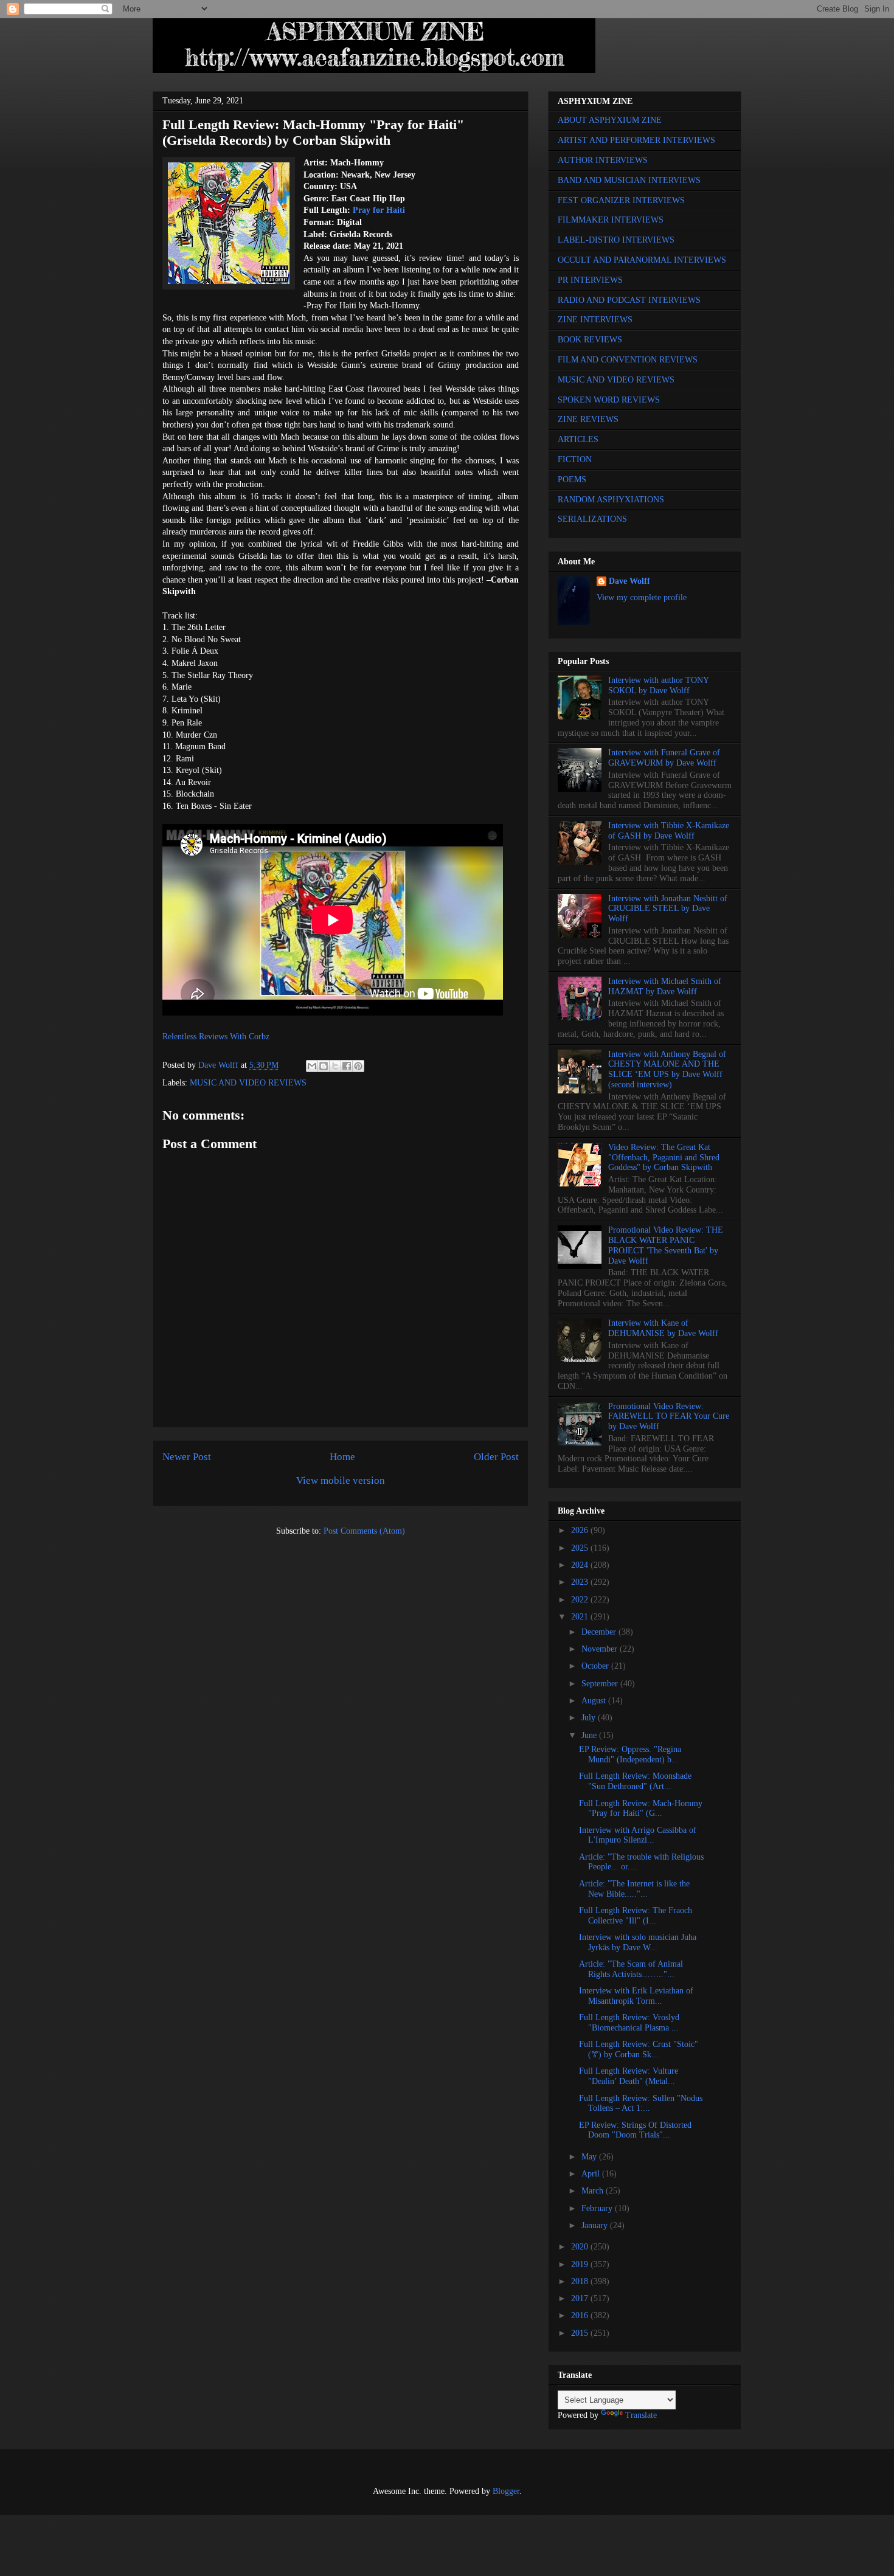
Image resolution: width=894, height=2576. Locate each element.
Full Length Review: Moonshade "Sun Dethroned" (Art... (635, 1781)
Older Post (496, 1457)
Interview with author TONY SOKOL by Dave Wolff (658, 685)
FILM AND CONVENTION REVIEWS (628, 360)
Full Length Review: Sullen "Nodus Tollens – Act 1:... (641, 2103)
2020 (581, 2247)
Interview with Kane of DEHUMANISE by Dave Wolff (663, 1328)
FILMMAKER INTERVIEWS (611, 220)
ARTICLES (578, 439)
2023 (581, 1582)
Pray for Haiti (379, 210)
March (594, 2191)
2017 (581, 2298)
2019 (581, 2264)
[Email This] (312, 1066)
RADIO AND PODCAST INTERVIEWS (629, 300)
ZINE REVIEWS (588, 419)
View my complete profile (642, 597)
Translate (641, 2415)
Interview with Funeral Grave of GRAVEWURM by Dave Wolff (664, 758)
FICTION (575, 459)
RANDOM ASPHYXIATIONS (611, 500)
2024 (581, 1565)
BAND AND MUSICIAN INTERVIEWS (629, 180)
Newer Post (187, 1457)
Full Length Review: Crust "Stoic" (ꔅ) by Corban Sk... (639, 2049)
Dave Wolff (629, 581)
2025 (581, 1548)
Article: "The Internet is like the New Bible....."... (634, 1889)
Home (342, 1457)
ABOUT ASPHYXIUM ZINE (610, 120)
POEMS (572, 480)
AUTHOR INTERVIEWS (603, 160)
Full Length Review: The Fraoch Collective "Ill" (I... (636, 1916)
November (601, 1649)
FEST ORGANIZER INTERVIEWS (621, 200)
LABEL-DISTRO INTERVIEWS (616, 240)
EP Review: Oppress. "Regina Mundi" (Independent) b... (630, 1754)
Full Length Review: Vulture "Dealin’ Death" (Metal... (629, 2076)
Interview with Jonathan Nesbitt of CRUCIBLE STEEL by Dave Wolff (668, 909)
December (600, 1632)
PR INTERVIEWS (590, 280)
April (592, 2174)
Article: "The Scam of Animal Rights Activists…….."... (631, 1969)
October (596, 1666)
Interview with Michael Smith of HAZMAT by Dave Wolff (665, 986)
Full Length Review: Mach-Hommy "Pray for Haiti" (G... (641, 1809)
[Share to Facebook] (347, 1066)
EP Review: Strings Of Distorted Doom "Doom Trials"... (635, 2130)
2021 (581, 1617)
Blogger (506, 2491)
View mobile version (341, 1480)
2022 (581, 1600)
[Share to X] (335, 1066)
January (596, 2225)
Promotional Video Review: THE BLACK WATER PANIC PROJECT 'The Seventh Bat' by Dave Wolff (666, 1245)
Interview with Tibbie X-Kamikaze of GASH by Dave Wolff (669, 831)
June (590, 1735)
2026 (581, 1530)
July (590, 1718)
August (595, 1701)
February (598, 2208)
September (601, 1684)
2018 (581, 2281)
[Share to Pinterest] (358, 1066)
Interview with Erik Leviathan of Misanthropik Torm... (636, 1996)
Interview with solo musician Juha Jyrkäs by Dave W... (638, 1942)
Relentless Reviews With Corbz (216, 1037)
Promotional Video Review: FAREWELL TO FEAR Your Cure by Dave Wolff (669, 1417)
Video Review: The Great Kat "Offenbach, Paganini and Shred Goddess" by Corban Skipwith (664, 1158)
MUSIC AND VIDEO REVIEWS (248, 1083)
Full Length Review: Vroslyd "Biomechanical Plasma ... (629, 2023)
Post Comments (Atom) (364, 1531)
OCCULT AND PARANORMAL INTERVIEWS (642, 260)
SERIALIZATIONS (592, 519)
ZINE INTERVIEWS (595, 320)
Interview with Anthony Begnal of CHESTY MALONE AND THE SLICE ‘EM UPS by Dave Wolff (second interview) (667, 1069)
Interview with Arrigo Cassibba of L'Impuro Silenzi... (638, 1835)
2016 (581, 2315)
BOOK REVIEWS (590, 340)
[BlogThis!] (324, 1066)
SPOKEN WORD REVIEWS (609, 400)
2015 (581, 2333)
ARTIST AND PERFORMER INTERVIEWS (636, 140)
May (590, 2157)
